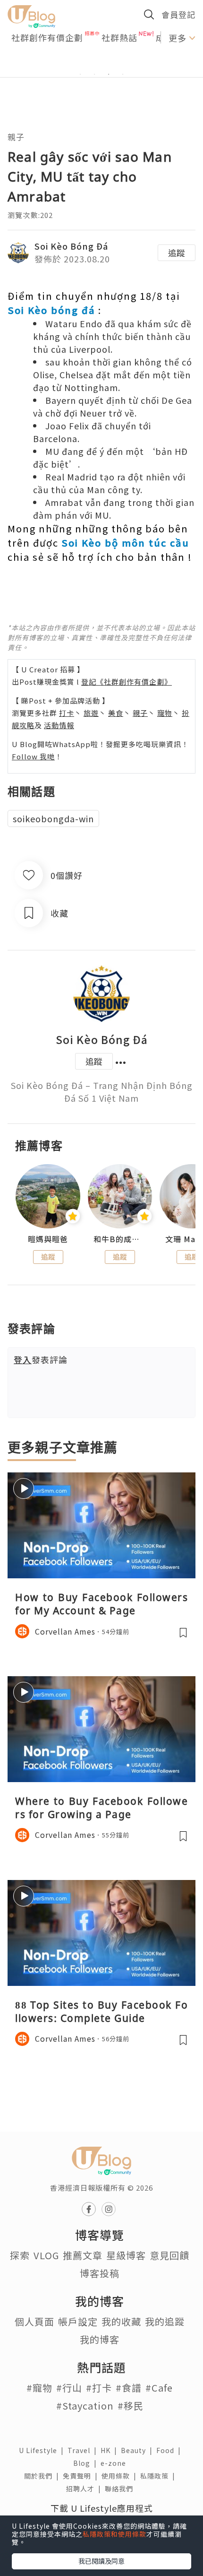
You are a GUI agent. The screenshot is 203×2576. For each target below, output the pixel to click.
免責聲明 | (82, 2476)
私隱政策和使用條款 (114, 2534)
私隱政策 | (160, 2476)
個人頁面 (34, 2321)
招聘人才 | (85, 2489)
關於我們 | (43, 2476)
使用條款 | (121, 2476)
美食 (116, 713)
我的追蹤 (165, 2321)
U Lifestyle (43, 2450)
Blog (87, 2463)
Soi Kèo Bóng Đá (71, 246)
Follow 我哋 (33, 756)
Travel (84, 2450)
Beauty (139, 2450)
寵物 (165, 713)
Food (170, 2450)
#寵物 (39, 2388)
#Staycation (85, 2406)
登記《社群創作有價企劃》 (127, 682)
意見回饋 (169, 2255)
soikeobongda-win (53, 818)
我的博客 (100, 2339)
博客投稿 (100, 2273)
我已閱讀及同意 (101, 2561)
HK (111, 2450)
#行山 (69, 2388)
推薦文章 (83, 2255)
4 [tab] (123, 74)
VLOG (46, 2255)
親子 (16, 137)
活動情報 (59, 725)
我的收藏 (121, 2321)
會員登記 (178, 14)
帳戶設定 (78, 2321)
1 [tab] (80, 74)
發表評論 (41, 1359)
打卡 (67, 713)
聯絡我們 (121, 2489)
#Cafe (159, 2388)
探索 (20, 2255)
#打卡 (99, 2388)
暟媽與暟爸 (48, 1239)
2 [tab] (94, 74)
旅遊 (91, 713)
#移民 (131, 2406)
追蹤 (177, 252)
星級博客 (126, 2255)
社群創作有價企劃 (47, 37)
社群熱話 (119, 37)
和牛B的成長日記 (120, 1239)
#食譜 (129, 2388)
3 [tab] (109, 74)
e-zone (115, 2463)
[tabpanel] (101, 63)
